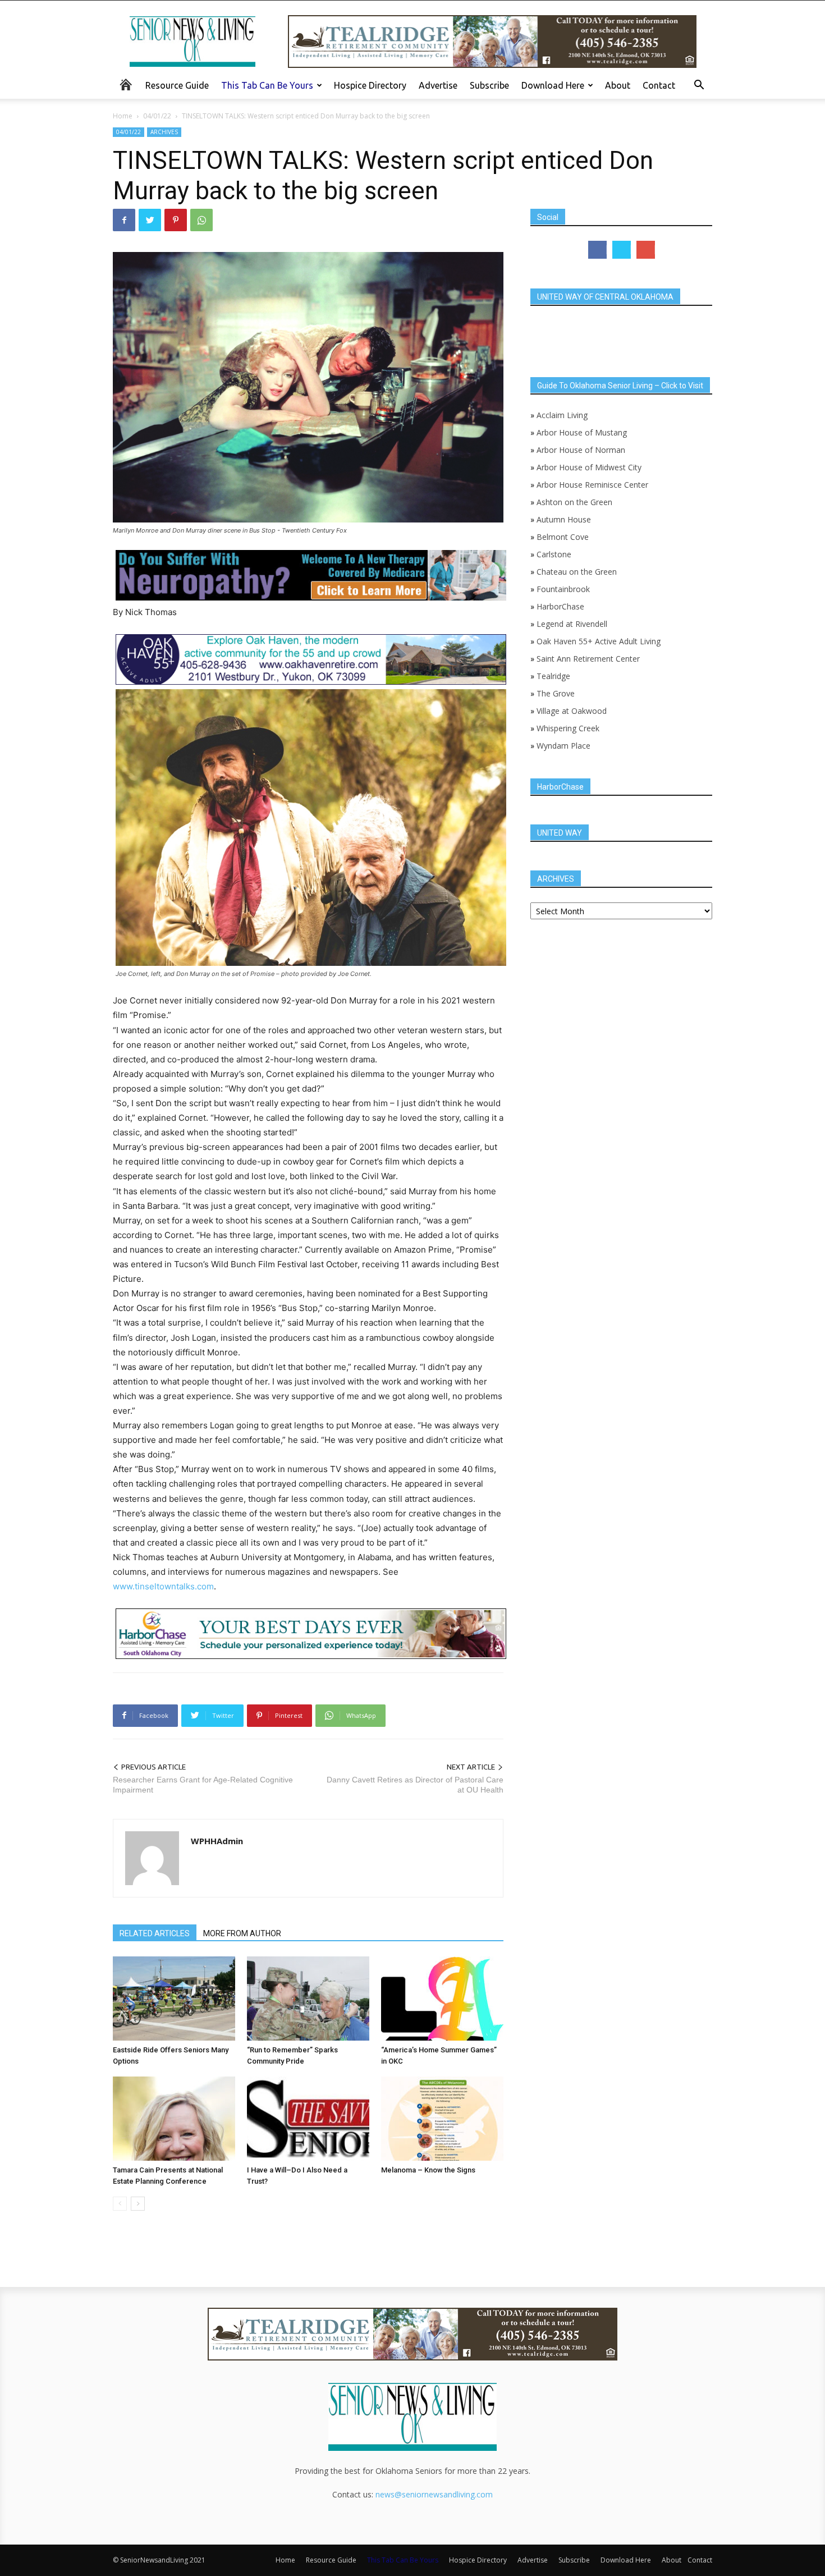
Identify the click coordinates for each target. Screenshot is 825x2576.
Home (123, 116)
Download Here (553, 85)
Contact (659, 85)
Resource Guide (177, 85)
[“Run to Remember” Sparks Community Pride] (308, 1999)
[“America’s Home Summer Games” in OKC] (442, 1999)
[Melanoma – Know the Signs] (442, 2119)
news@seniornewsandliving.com (434, 2494)
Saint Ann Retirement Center (588, 659)
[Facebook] (124, 220)
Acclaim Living (562, 415)
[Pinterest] (176, 220)
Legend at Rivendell (572, 624)
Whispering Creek (568, 728)
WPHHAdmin (217, 1841)
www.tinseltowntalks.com (163, 1586)
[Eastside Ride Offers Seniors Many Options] (174, 1999)
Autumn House (564, 519)
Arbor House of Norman (581, 450)
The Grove (556, 693)
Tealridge (554, 676)
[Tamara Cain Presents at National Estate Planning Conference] (174, 2119)
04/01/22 (157, 116)
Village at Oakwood (572, 711)
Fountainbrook (563, 589)
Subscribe (489, 85)
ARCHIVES (164, 132)
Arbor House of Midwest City (589, 467)
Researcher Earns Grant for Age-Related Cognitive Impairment (203, 1785)
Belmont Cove (563, 537)
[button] (699, 86)
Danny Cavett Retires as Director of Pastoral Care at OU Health (415, 1785)
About (618, 85)
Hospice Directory (370, 85)
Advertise (438, 85)
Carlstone (554, 554)
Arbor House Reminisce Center (592, 485)
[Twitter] (150, 220)
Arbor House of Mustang (582, 432)
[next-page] (138, 2204)
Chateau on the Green (577, 572)
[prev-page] (120, 2204)
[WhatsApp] (201, 220)
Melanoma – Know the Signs (428, 2170)
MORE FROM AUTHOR (242, 1933)
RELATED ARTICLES (155, 1933)
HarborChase (560, 606)
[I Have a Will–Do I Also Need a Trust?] (308, 2119)
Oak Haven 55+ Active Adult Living (597, 641)
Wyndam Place (563, 746)
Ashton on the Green (574, 502)
